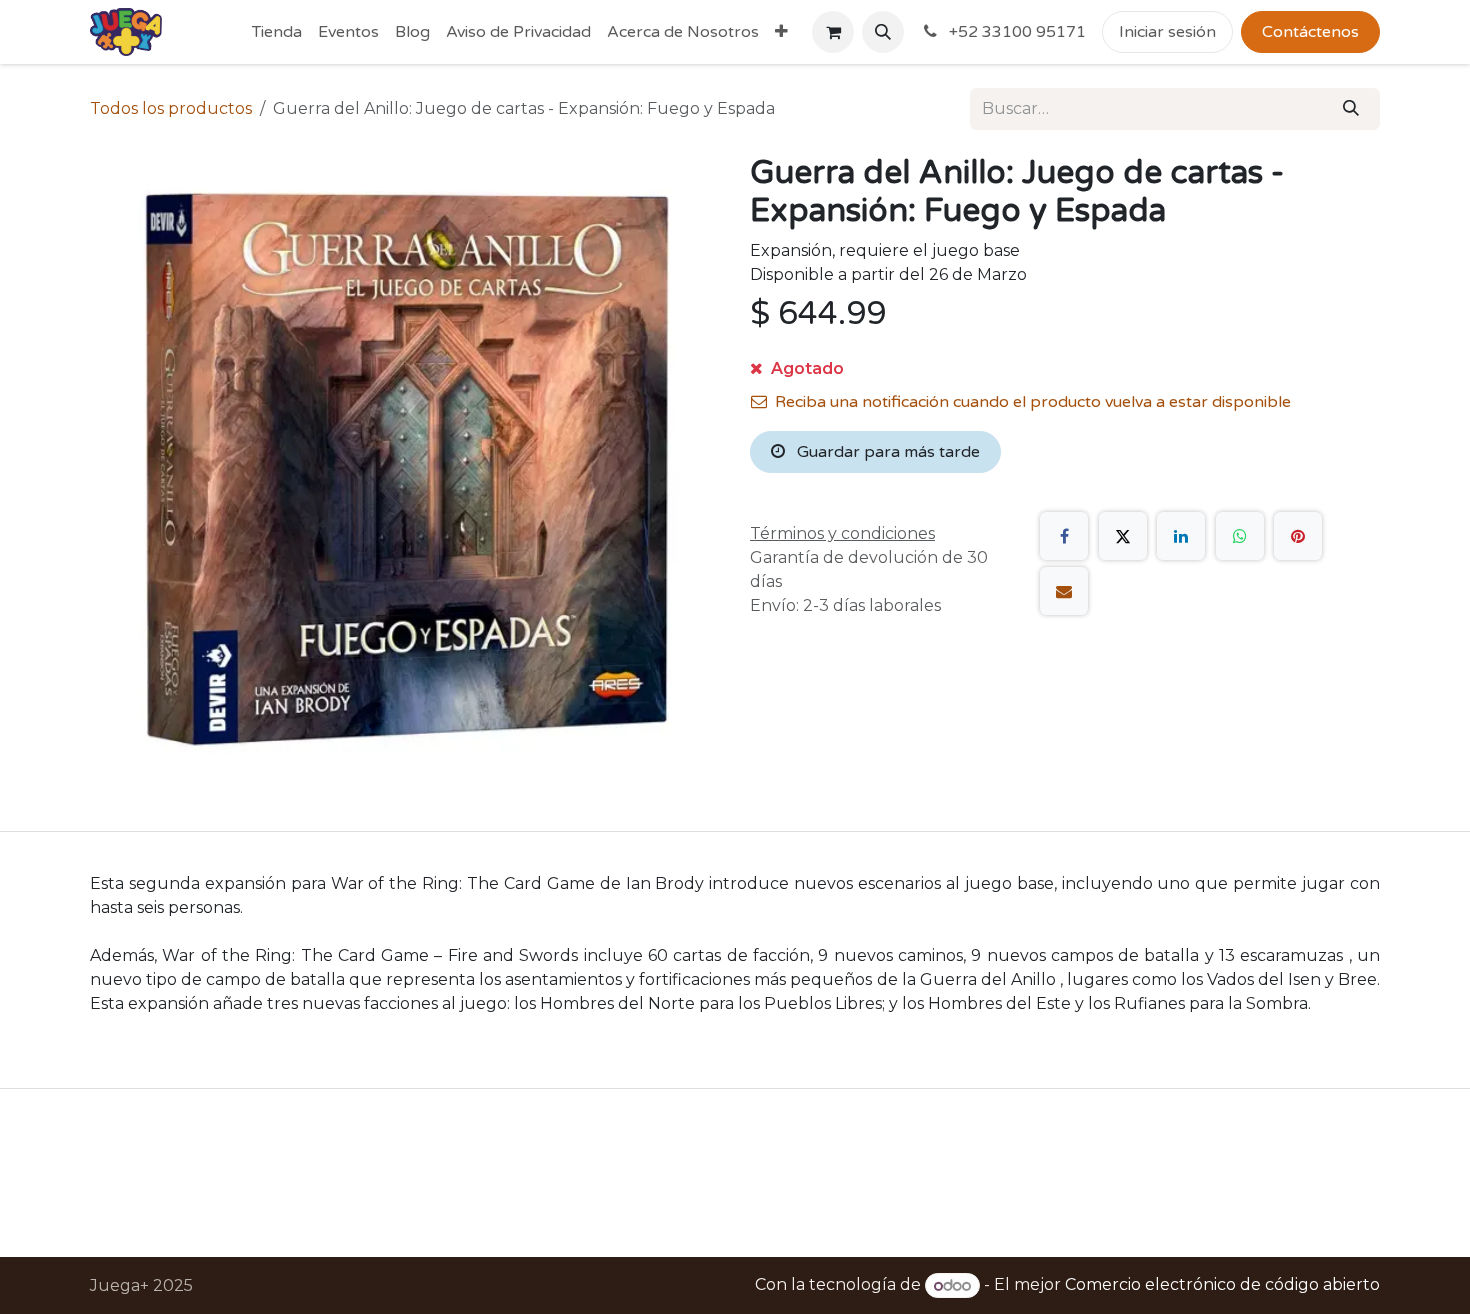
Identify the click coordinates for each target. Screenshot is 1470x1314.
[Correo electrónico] (1064, 591)
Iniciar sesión (1167, 32)
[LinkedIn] (1181, 536)
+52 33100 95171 (1015, 32)
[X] (1123, 536)
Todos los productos (171, 108)
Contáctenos (1310, 32)
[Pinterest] (1298, 536)
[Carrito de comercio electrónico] (833, 32)
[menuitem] (277, 32)
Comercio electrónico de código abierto (1222, 1285)
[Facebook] (1064, 536)
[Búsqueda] (1351, 109)
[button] (883, 32)
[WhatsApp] (1240, 536)
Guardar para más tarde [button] (886, 452)
